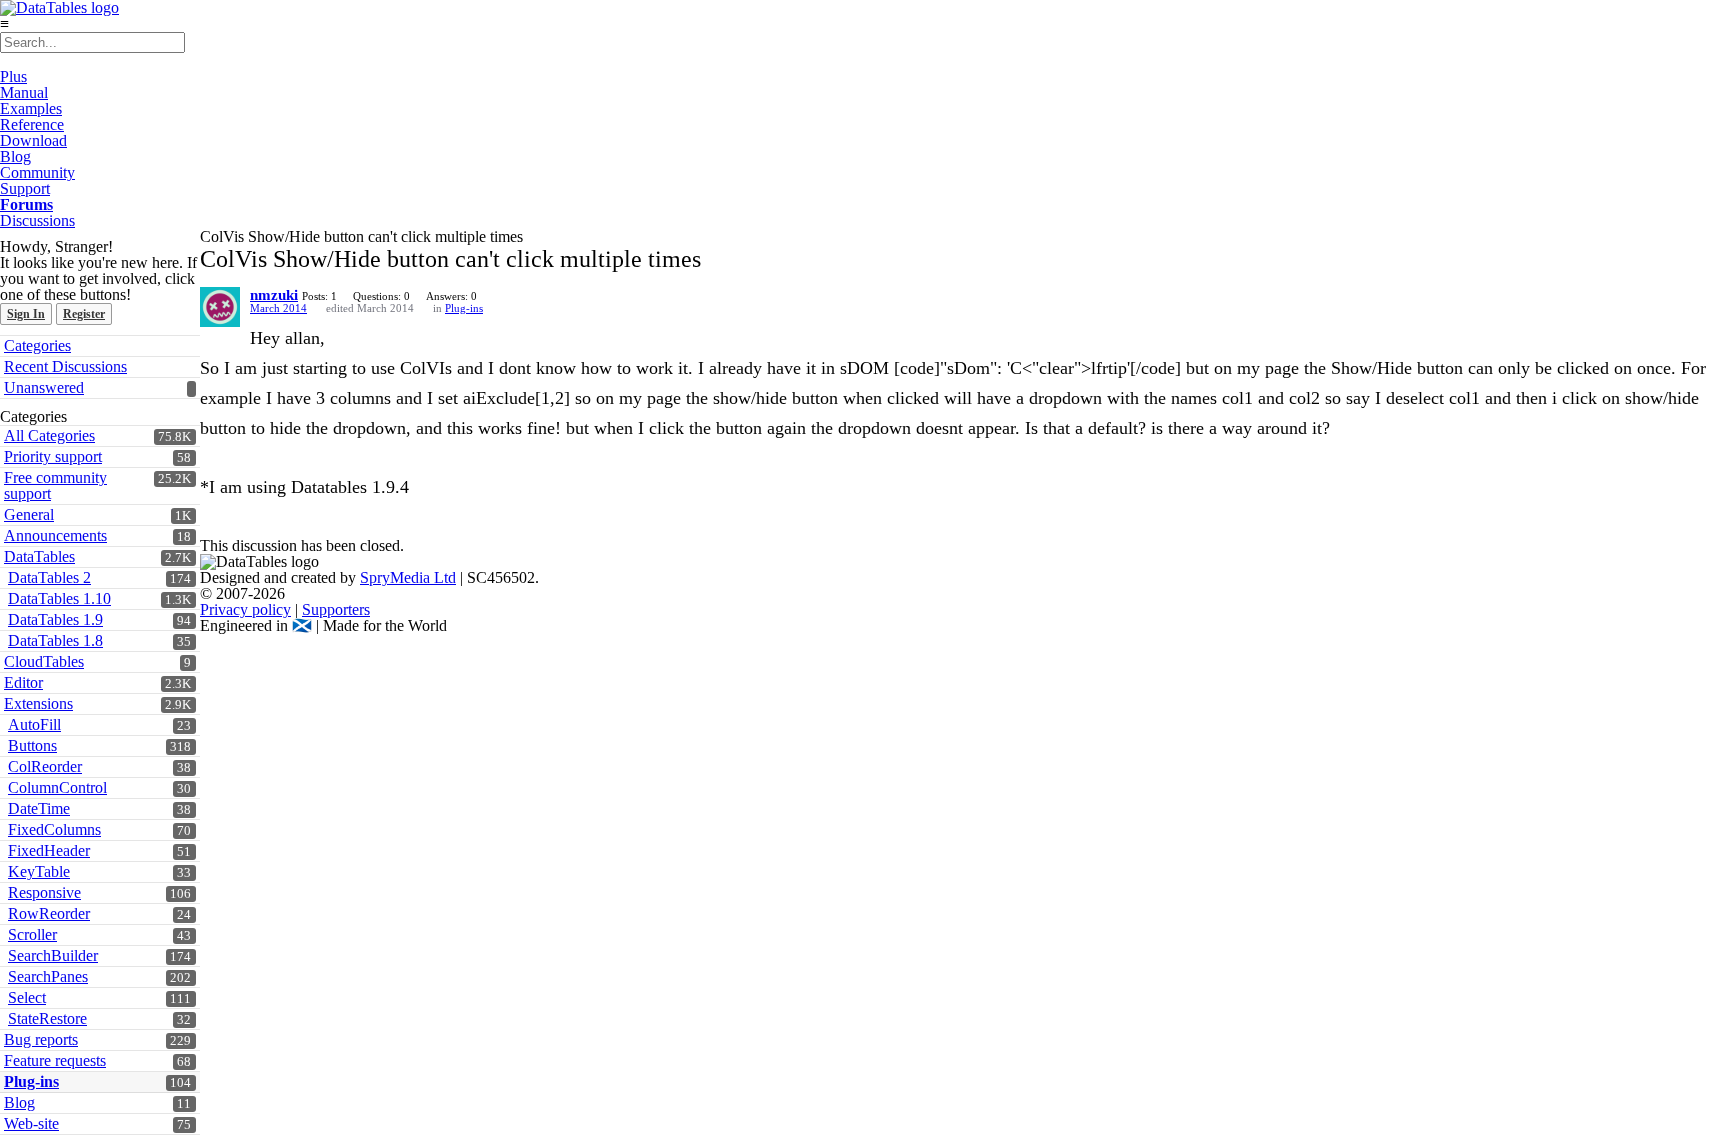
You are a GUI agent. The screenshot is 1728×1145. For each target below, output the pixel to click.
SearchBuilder (53, 955)
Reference (32, 124)
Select (27, 997)
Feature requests (55, 1060)
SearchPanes (48, 976)
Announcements (55, 535)
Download (33, 140)
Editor (23, 682)
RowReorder (49, 913)
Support (25, 188)
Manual (24, 92)
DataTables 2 (49, 577)
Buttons (32, 745)
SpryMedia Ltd (408, 577)
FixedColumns (54, 829)
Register (84, 314)
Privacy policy (245, 609)
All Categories (49, 435)
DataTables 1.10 (59, 598)
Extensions (38, 703)
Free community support (55, 485)
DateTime (39, 808)
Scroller (32, 934)
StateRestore (47, 1018)
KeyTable (39, 871)
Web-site (31, 1123)
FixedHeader (49, 850)
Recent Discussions (65, 366)
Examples (31, 108)
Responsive (44, 892)
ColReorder (45, 766)
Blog (15, 156)
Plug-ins (31, 1081)
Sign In (26, 314)
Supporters (336, 609)
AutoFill (34, 724)
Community (37, 172)
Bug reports (41, 1039)
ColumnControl (57, 787)
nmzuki (274, 295)
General (29, 514)
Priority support (53, 456)
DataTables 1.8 (55, 640)
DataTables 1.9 (55, 619)
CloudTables (44, 661)
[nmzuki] (220, 307)
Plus (13, 76)
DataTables (39, 556)
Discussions (37, 220)
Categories (37, 345)
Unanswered (44, 387)
